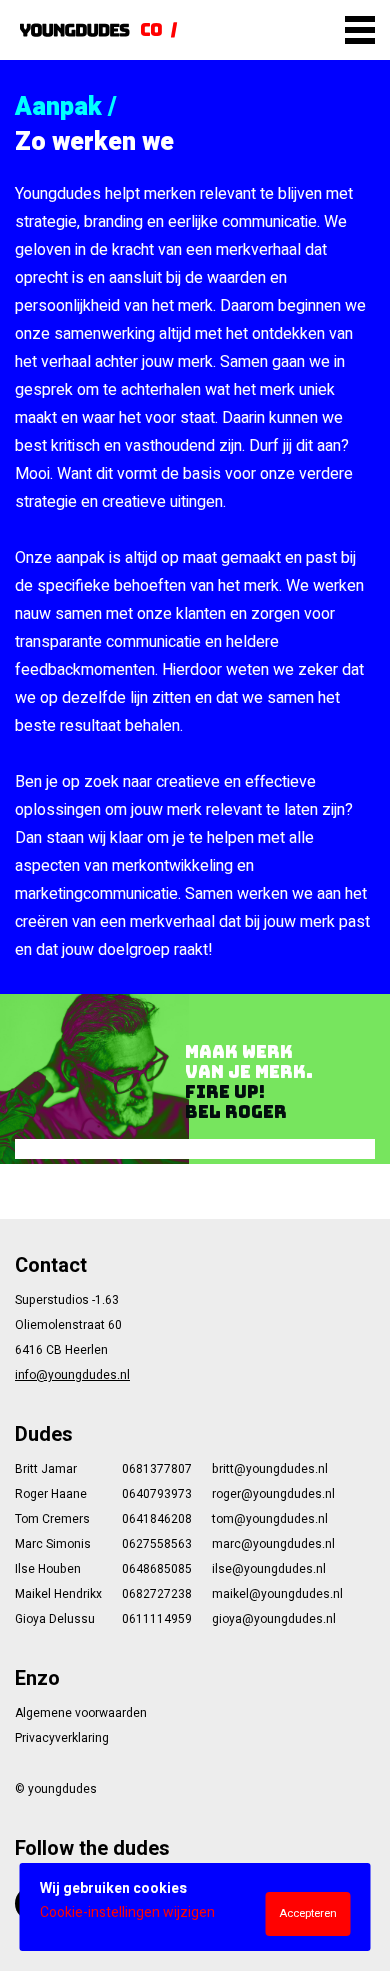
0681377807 (157, 1469)
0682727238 (157, 1594)
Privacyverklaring (62, 1738)
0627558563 (157, 1544)
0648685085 (157, 1569)
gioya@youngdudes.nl (274, 1619)
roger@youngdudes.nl (273, 1494)
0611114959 (157, 1619)
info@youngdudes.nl (72, 1375)
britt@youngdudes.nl (270, 1469)
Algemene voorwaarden (81, 1713)
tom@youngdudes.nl (270, 1519)
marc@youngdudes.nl (273, 1544)
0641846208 (157, 1519)
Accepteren (308, 1913)
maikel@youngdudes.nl (277, 1594)
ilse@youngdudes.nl (269, 1569)
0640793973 (157, 1494)
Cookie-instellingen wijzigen (127, 1912)
